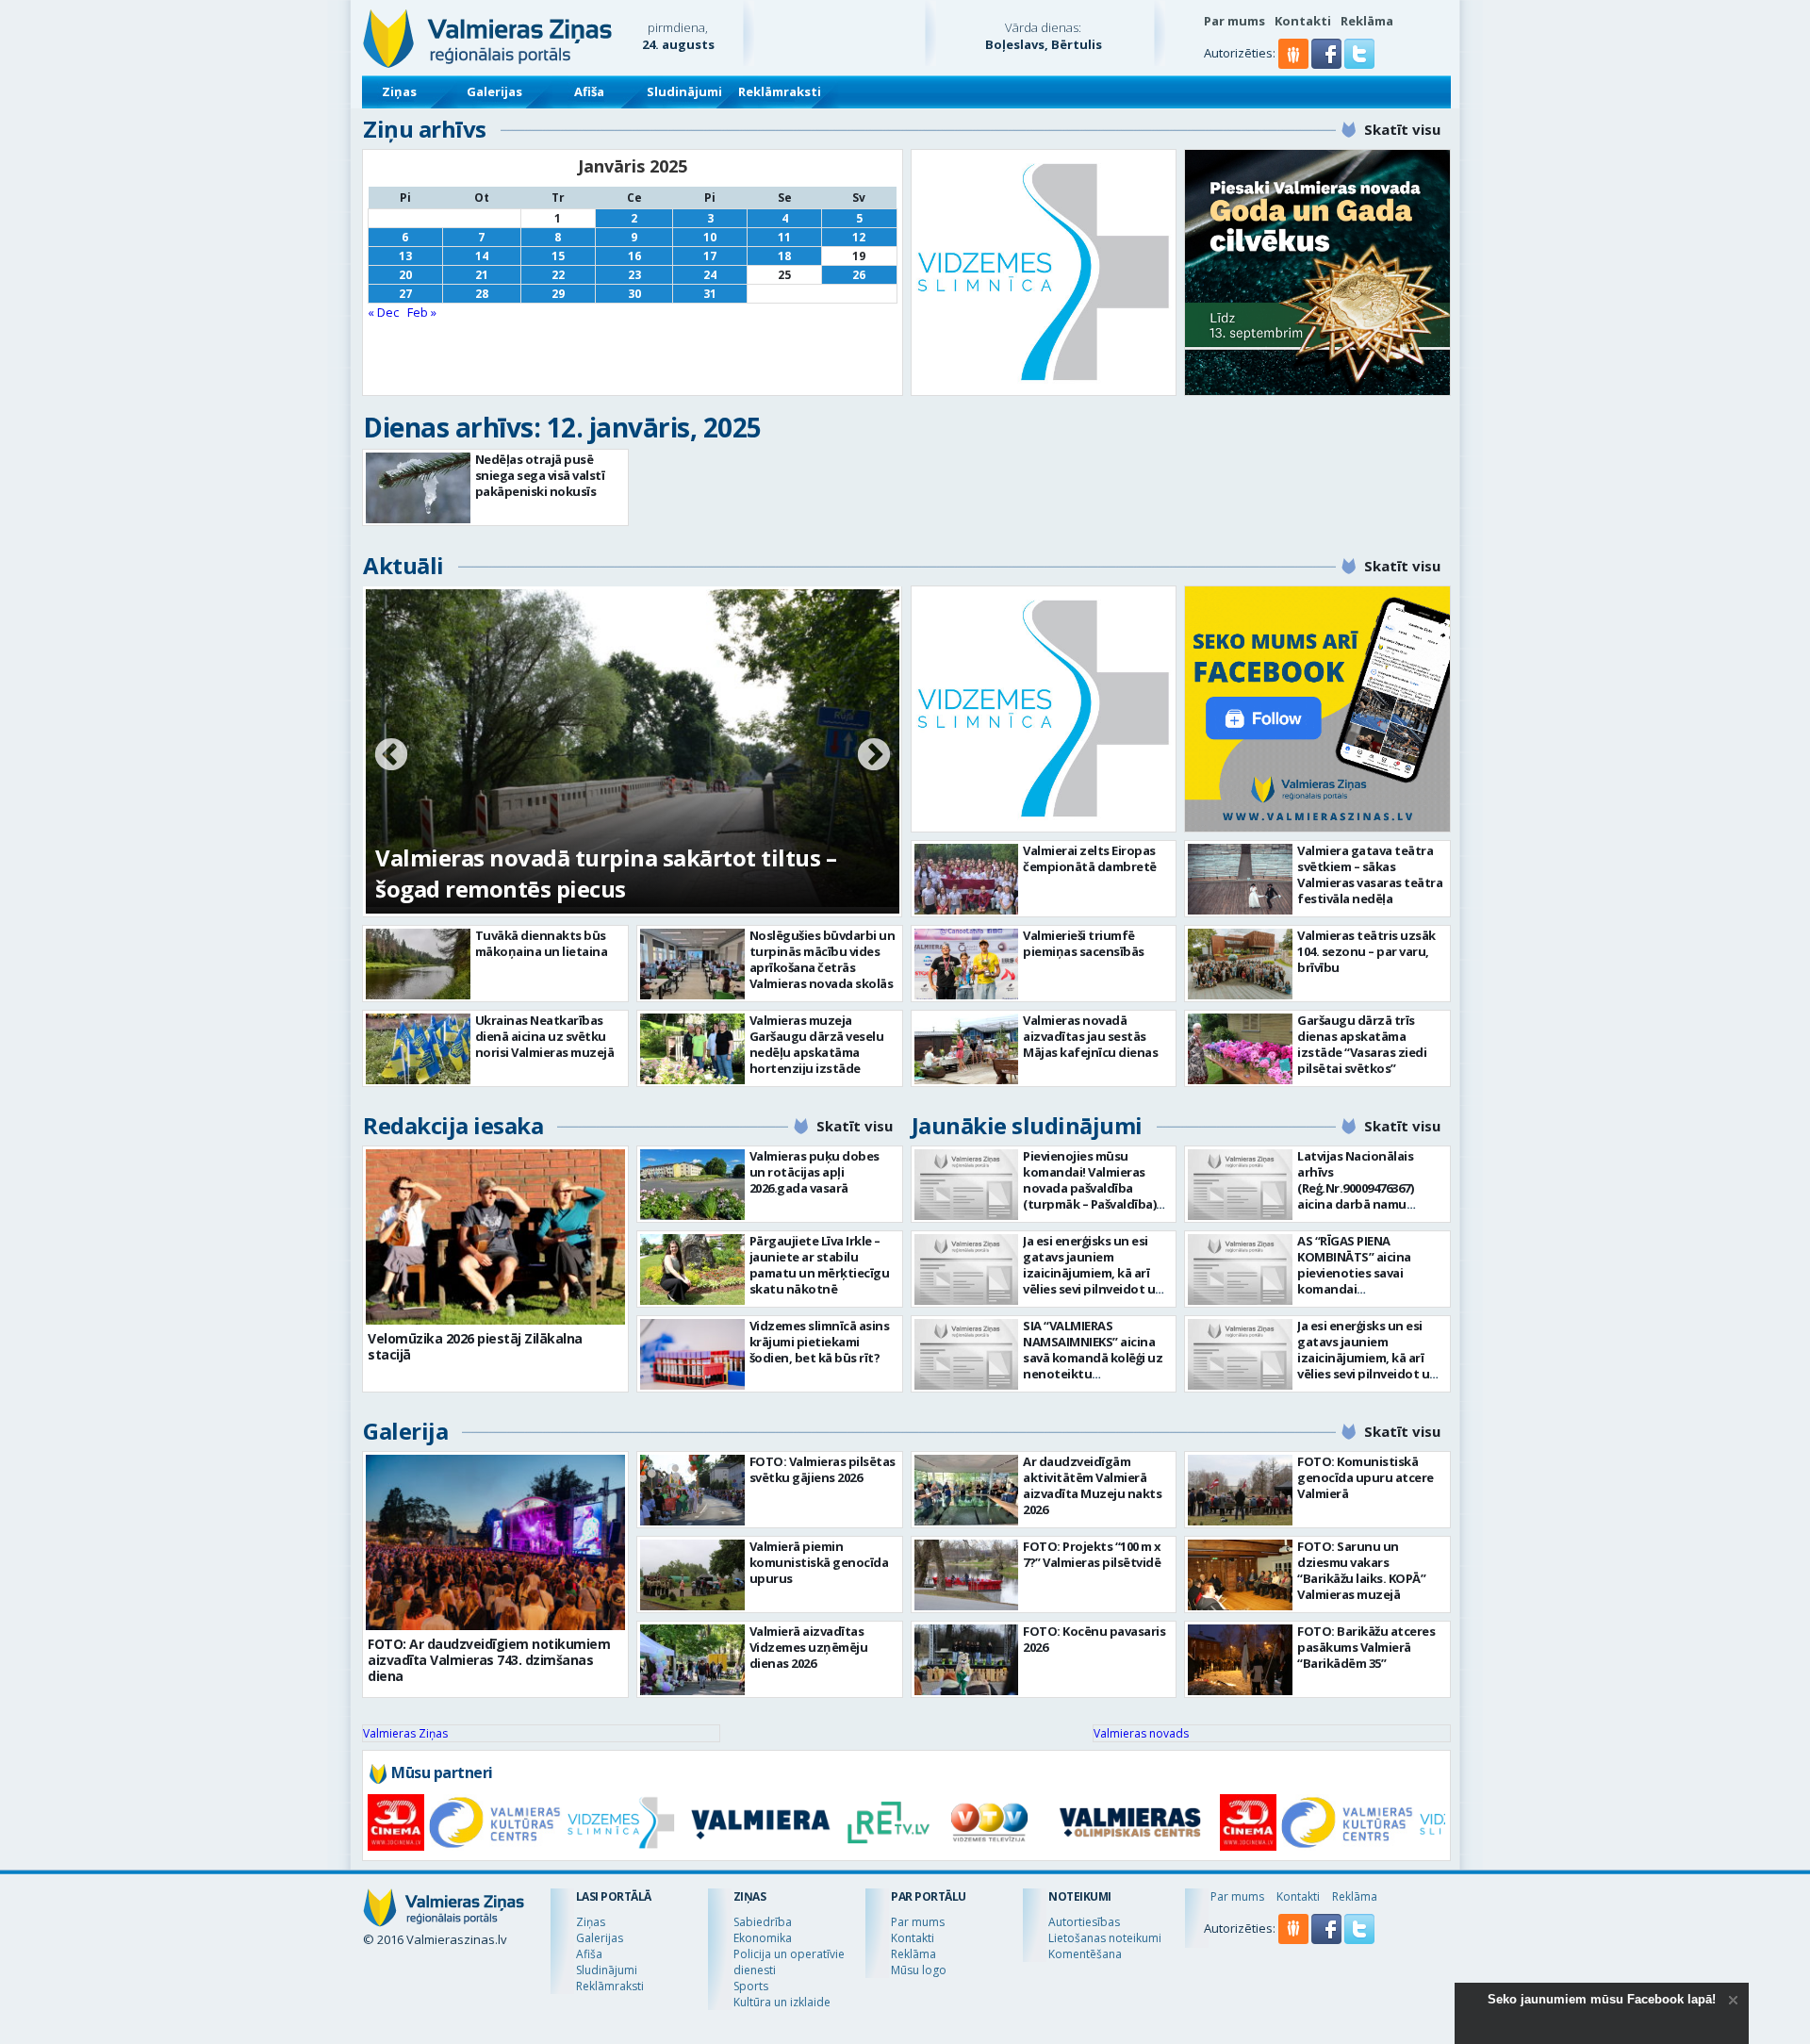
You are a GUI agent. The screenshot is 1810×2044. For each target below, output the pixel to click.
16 (634, 256)
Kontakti (1303, 21)
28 (482, 294)
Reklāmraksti (780, 91)
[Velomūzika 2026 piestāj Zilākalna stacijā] (495, 1237)
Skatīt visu (1402, 129)
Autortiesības (1084, 1922)
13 (405, 256)
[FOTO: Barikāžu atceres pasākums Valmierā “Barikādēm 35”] (1240, 1660)
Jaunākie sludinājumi (1027, 1125)
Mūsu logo (919, 1970)
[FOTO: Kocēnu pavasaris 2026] (967, 1660)
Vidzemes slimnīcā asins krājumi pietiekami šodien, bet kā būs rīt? (820, 1342)
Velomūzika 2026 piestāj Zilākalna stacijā (475, 1346)
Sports (751, 1986)
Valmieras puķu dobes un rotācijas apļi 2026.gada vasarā (814, 1172)
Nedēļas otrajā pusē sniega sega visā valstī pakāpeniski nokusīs (540, 475)
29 (558, 294)
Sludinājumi (684, 91)
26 (859, 275)
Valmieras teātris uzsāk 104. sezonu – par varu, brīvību (1366, 951)
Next (874, 756)
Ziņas (399, 91)
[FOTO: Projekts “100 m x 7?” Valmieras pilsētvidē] (967, 1575)
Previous (391, 756)
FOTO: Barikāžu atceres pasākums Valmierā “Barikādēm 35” (1366, 1647)
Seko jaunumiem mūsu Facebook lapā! (1602, 1999)
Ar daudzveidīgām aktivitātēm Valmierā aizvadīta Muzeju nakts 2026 (1092, 1485)
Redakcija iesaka (453, 1125)
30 (634, 294)
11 (784, 237)
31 (710, 294)
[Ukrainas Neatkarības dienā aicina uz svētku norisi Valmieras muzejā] (418, 1049)
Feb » (422, 312)
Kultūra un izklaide (782, 2002)
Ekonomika (763, 1938)
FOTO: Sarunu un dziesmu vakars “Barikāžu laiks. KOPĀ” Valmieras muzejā (1361, 1570)
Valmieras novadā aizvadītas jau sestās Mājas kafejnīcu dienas (1090, 1036)
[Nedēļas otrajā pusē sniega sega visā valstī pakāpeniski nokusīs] (418, 488)
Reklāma (1367, 21)
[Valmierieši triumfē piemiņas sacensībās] (967, 964)
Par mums (1234, 21)
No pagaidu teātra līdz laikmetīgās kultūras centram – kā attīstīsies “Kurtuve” (613, 873)
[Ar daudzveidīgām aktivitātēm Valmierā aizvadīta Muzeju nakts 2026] (967, 1490)
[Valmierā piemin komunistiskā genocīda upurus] (692, 1575)
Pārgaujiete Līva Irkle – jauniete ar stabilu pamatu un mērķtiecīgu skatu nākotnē (820, 1265)
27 (405, 294)
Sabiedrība (763, 1922)
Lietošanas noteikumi (1105, 1938)
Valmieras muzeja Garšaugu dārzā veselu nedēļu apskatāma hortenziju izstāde (817, 1044)
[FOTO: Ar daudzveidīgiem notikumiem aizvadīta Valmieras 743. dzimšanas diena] (495, 1542)
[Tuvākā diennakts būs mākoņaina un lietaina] (418, 964)
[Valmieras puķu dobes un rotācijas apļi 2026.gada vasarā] (692, 1185)
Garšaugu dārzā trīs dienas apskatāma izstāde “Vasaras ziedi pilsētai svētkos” (1362, 1044)
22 (558, 275)
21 (482, 275)
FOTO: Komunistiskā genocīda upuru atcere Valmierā (1366, 1477)
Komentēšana (1085, 1954)
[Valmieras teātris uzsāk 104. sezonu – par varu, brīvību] (1240, 964)
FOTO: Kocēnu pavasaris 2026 (1094, 1639)
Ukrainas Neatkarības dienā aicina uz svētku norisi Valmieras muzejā (545, 1036)
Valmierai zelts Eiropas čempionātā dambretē (1090, 858)
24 (710, 275)
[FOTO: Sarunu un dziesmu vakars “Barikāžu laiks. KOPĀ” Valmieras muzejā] (1240, 1575)
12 (859, 237)
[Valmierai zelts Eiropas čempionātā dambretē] (967, 879)
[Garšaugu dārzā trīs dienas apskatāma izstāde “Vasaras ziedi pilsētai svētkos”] (1240, 1049)
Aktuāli (403, 565)
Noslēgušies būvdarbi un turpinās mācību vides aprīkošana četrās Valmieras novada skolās (823, 959)
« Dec (383, 312)
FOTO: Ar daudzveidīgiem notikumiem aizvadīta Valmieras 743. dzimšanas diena (489, 1660)
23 (634, 275)
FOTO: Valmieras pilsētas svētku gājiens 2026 (823, 1469)
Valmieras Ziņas (405, 1733)
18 (784, 256)
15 (558, 256)
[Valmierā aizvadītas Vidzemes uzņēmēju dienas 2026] (692, 1660)
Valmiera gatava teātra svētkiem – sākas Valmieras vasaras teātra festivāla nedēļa (1370, 874)
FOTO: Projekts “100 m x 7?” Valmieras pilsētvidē (1092, 1554)
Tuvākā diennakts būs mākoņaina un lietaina (542, 943)
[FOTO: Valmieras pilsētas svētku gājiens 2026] (692, 1490)
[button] (1328, 64)
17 (710, 256)
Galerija (405, 1431)
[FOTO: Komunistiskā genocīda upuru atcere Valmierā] (1240, 1490)
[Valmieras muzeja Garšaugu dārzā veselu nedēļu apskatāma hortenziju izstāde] (692, 1049)
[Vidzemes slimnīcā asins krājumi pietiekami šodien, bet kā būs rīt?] (692, 1354)
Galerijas (494, 91)
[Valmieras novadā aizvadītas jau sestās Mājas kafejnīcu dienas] (967, 1049)
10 (710, 237)
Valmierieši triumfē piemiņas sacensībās (1084, 943)
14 (482, 256)
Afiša (589, 91)
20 (405, 275)
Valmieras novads (1141, 1733)
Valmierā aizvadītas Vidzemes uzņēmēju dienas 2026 (809, 1647)
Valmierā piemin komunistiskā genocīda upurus (819, 1562)
